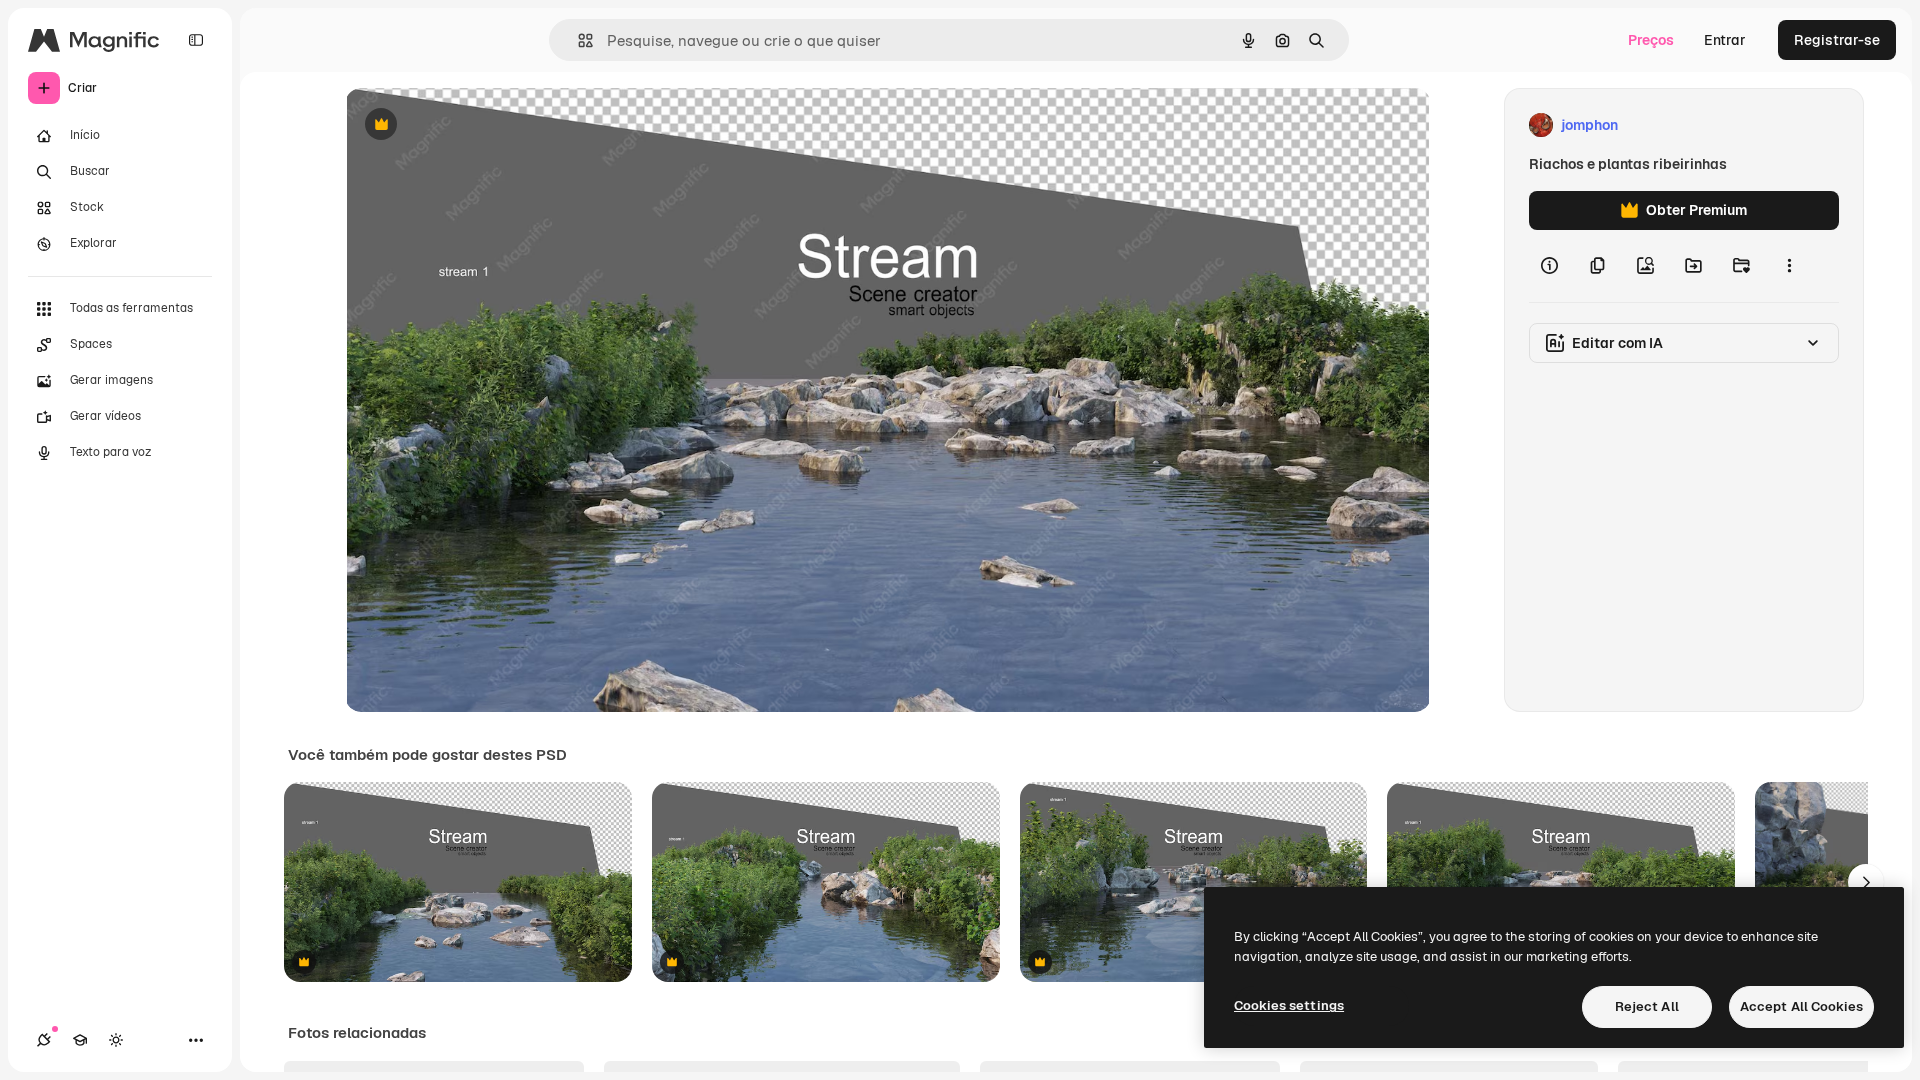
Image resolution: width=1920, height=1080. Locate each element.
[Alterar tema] (116, 1040)
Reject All (1647, 1006)
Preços (1651, 40)
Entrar (1725, 40)
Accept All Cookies (1801, 1006)
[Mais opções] (1789, 266)
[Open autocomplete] (577, 40)
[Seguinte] (1866, 882)
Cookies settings (1289, 1005)
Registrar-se (1837, 40)
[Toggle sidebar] (196, 40)
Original (473, 125)
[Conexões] (44, 1040)
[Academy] (80, 1040)
